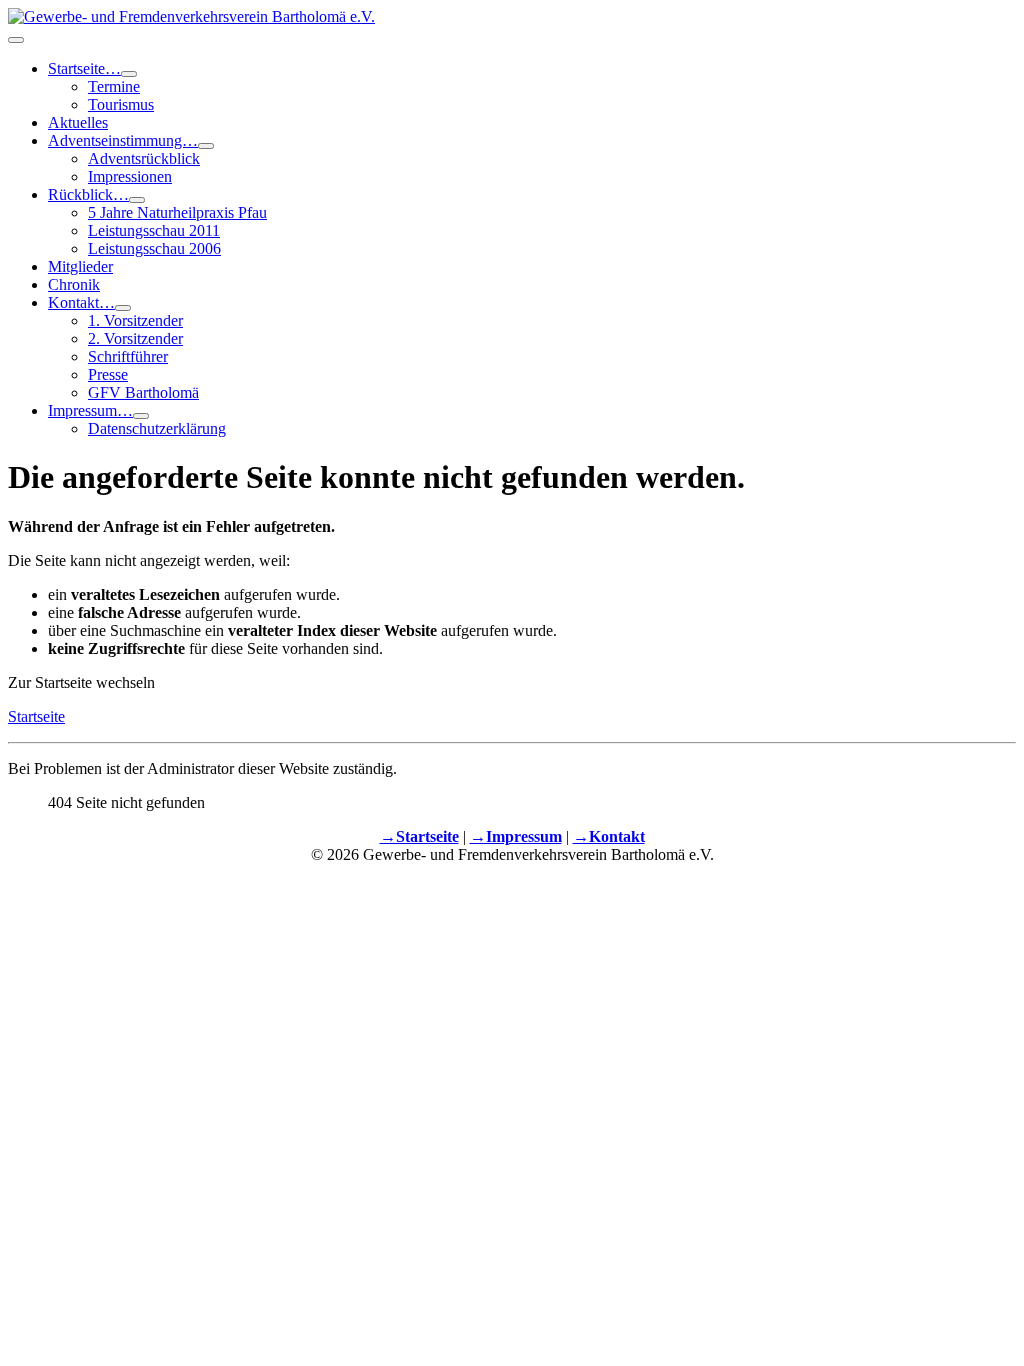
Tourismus (121, 104)
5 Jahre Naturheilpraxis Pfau (177, 212)
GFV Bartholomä (143, 392)
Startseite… (84, 68)
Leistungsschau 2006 (154, 248)
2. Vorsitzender (135, 338)
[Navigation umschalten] (16, 40)
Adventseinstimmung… (123, 140)
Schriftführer (128, 356)
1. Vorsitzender (135, 320)
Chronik (74, 284)
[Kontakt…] (123, 308)
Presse (108, 374)
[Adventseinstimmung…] (206, 146)
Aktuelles (78, 122)
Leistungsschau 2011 (154, 230)
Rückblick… (88, 194)
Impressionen (130, 176)
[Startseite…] (129, 74)
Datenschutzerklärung (157, 428)
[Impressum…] (141, 416)
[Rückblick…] (137, 200)
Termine (114, 86)
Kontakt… (81, 302)
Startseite (36, 716)
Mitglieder (80, 266)
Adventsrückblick (144, 158)
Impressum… (90, 410)
